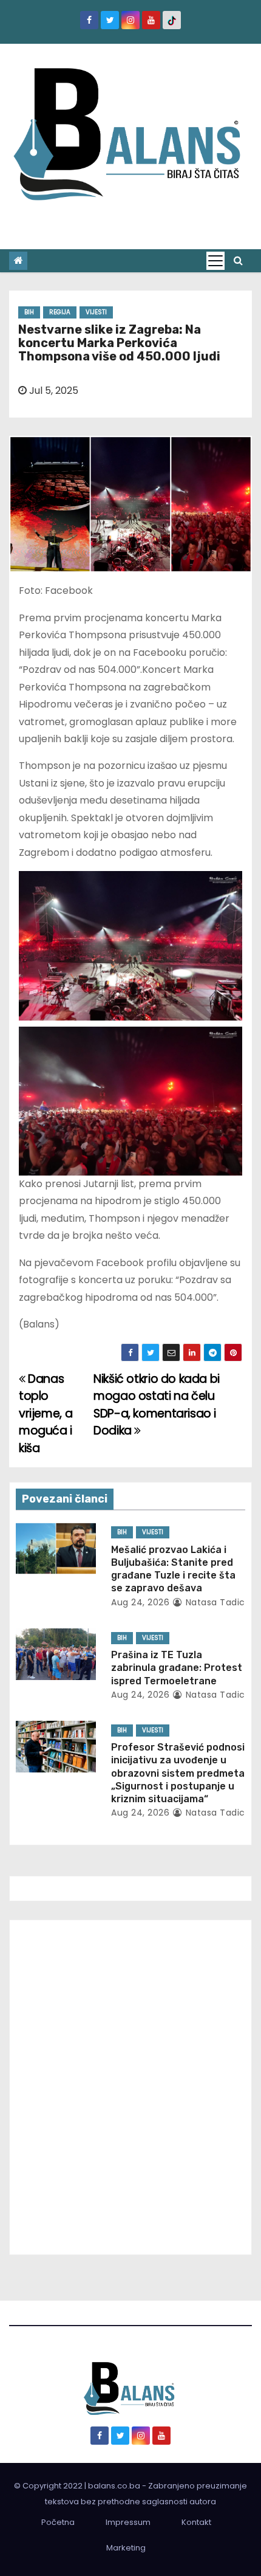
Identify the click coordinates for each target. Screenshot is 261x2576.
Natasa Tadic (214, 1602)
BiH (29, 312)
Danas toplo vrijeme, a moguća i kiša (46, 1414)
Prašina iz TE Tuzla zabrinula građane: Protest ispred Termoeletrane (177, 1668)
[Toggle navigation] (215, 261)
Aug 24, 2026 (140, 1602)
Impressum (128, 2522)
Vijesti (96, 312)
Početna (58, 2522)
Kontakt (196, 2522)
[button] (238, 260)
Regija (60, 312)
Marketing (126, 2548)
